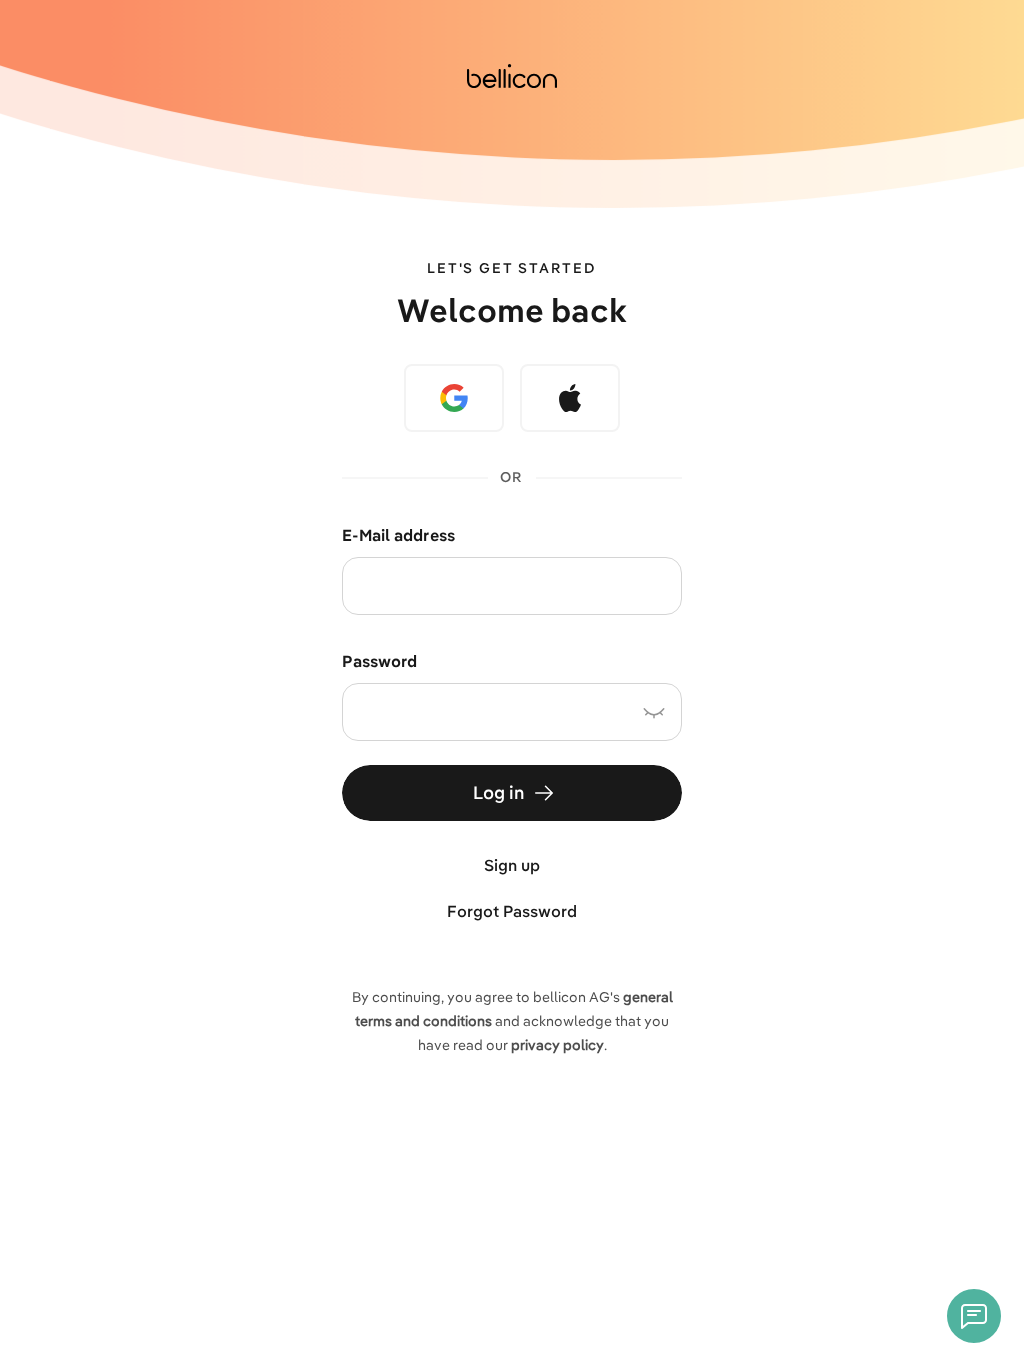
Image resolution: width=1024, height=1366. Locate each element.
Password (379, 661)
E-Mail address (398, 535)
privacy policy (557, 1045)
